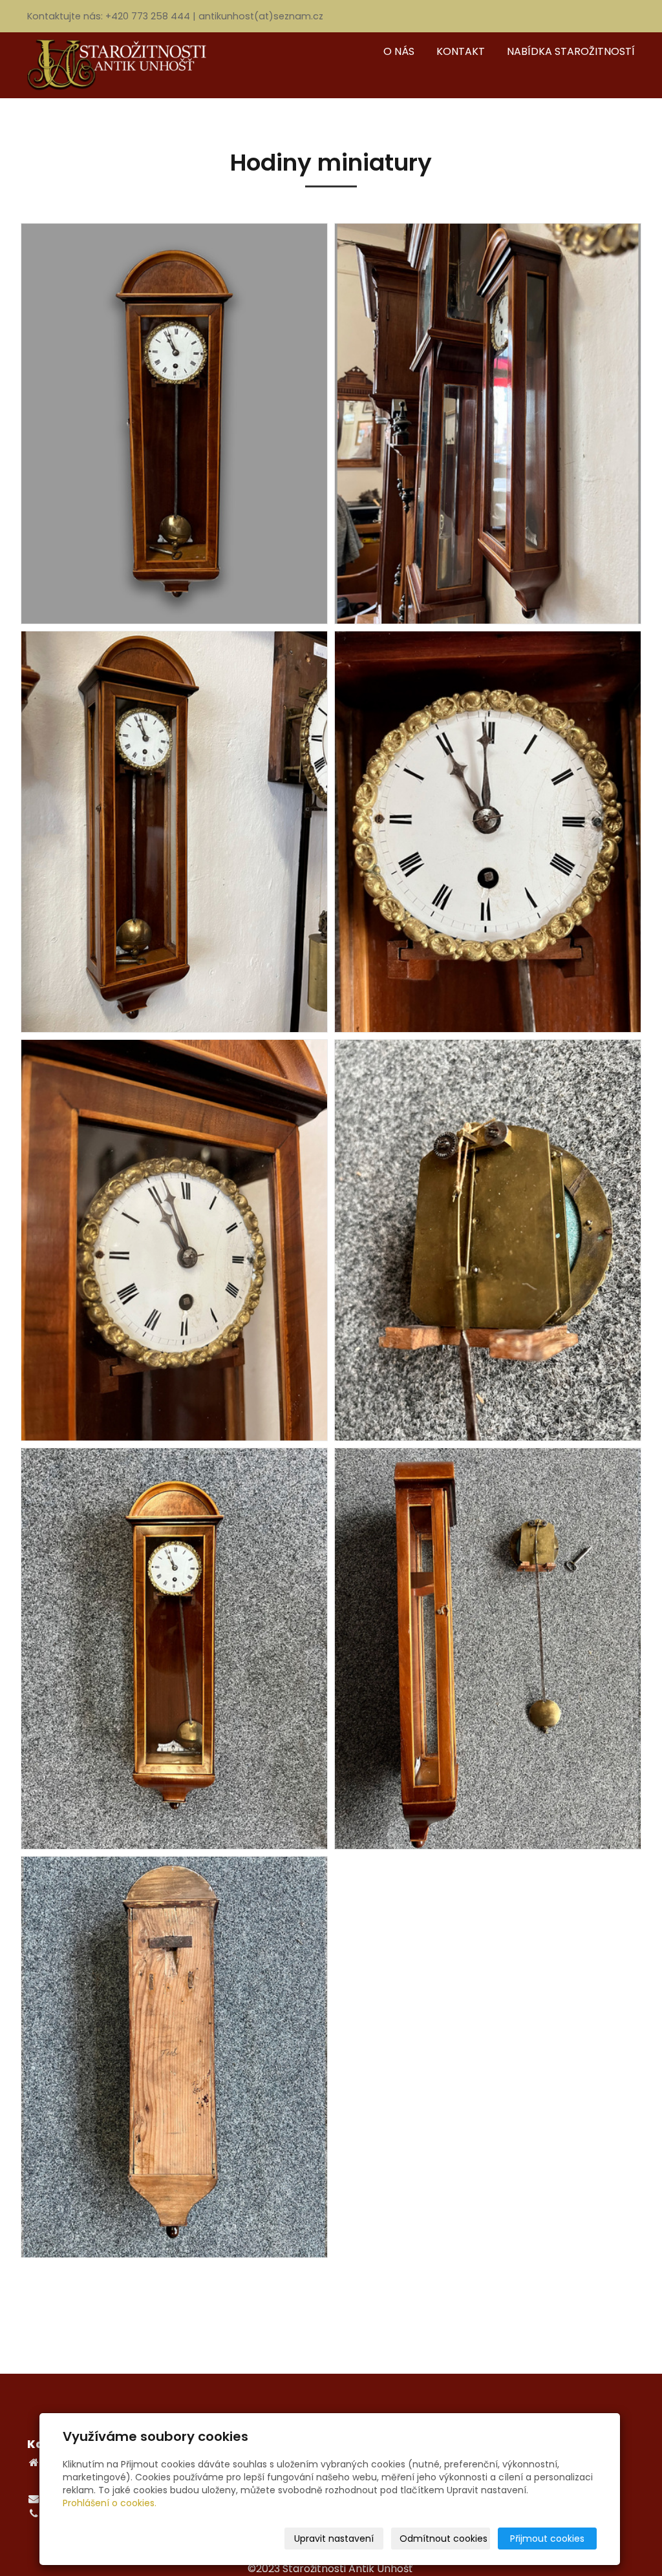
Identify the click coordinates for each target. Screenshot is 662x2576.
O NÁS (399, 51)
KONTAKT (461, 51)
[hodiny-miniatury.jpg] (174, 424)
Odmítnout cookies (443, 2539)
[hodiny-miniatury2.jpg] (488, 424)
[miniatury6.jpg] (488, 832)
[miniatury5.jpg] (174, 1240)
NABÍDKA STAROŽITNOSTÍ (571, 51)
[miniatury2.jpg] (174, 1649)
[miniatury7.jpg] (488, 1240)
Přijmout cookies (547, 2539)
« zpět (331, 2305)
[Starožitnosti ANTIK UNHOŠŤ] (124, 64)
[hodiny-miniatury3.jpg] (174, 832)
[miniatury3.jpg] (174, 2057)
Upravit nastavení (334, 2539)
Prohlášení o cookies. (110, 2503)
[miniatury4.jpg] (488, 1649)
